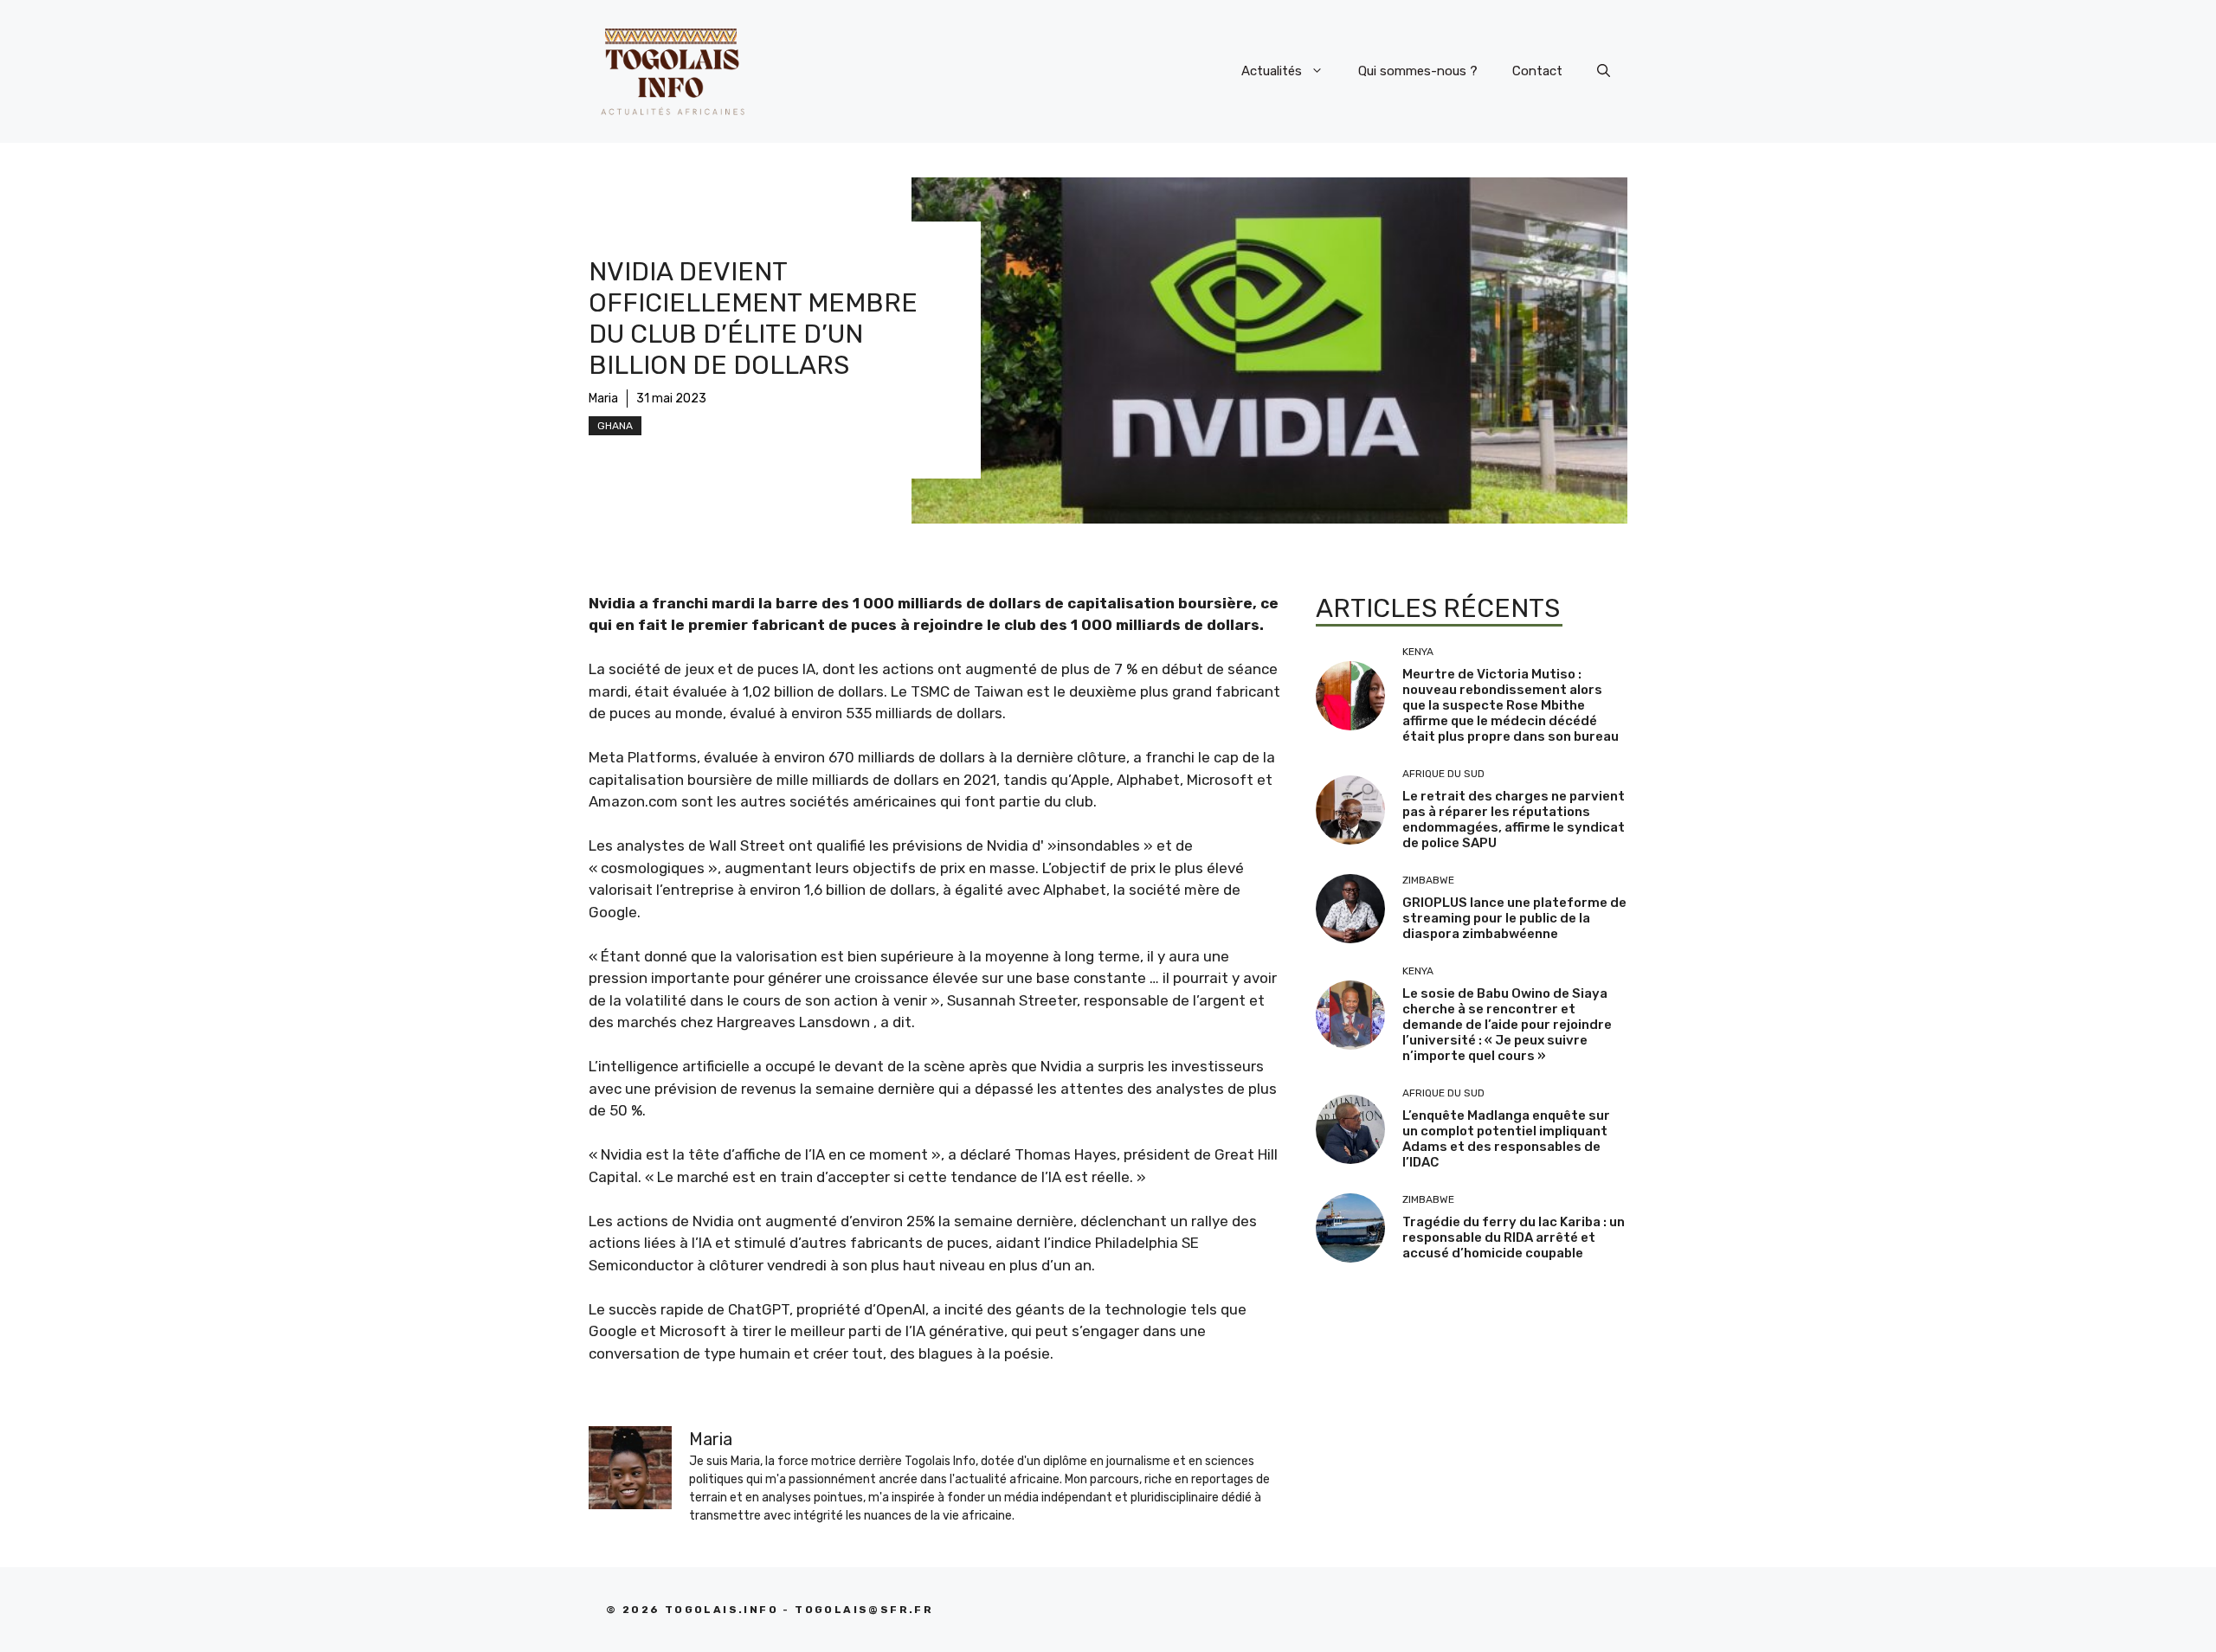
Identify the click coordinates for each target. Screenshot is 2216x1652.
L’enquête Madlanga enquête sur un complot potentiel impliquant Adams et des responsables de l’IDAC (1506, 1139)
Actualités (1272, 71)
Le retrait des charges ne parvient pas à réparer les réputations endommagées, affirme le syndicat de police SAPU (1514, 820)
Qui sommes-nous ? (1418, 71)
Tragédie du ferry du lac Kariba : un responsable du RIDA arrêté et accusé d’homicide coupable (1514, 1237)
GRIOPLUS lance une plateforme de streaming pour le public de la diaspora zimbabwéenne (1514, 918)
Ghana (615, 426)
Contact (1537, 71)
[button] (1604, 71)
